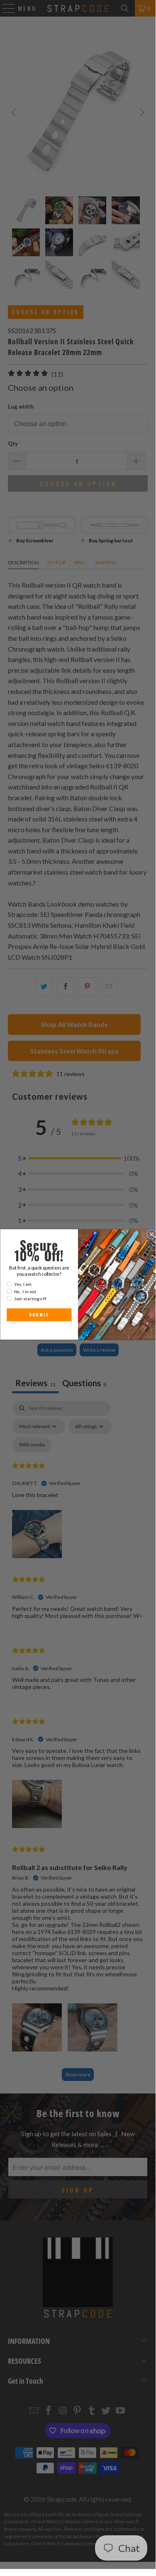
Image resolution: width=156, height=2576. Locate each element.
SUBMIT (39, 1315)
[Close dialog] (151, 1234)
